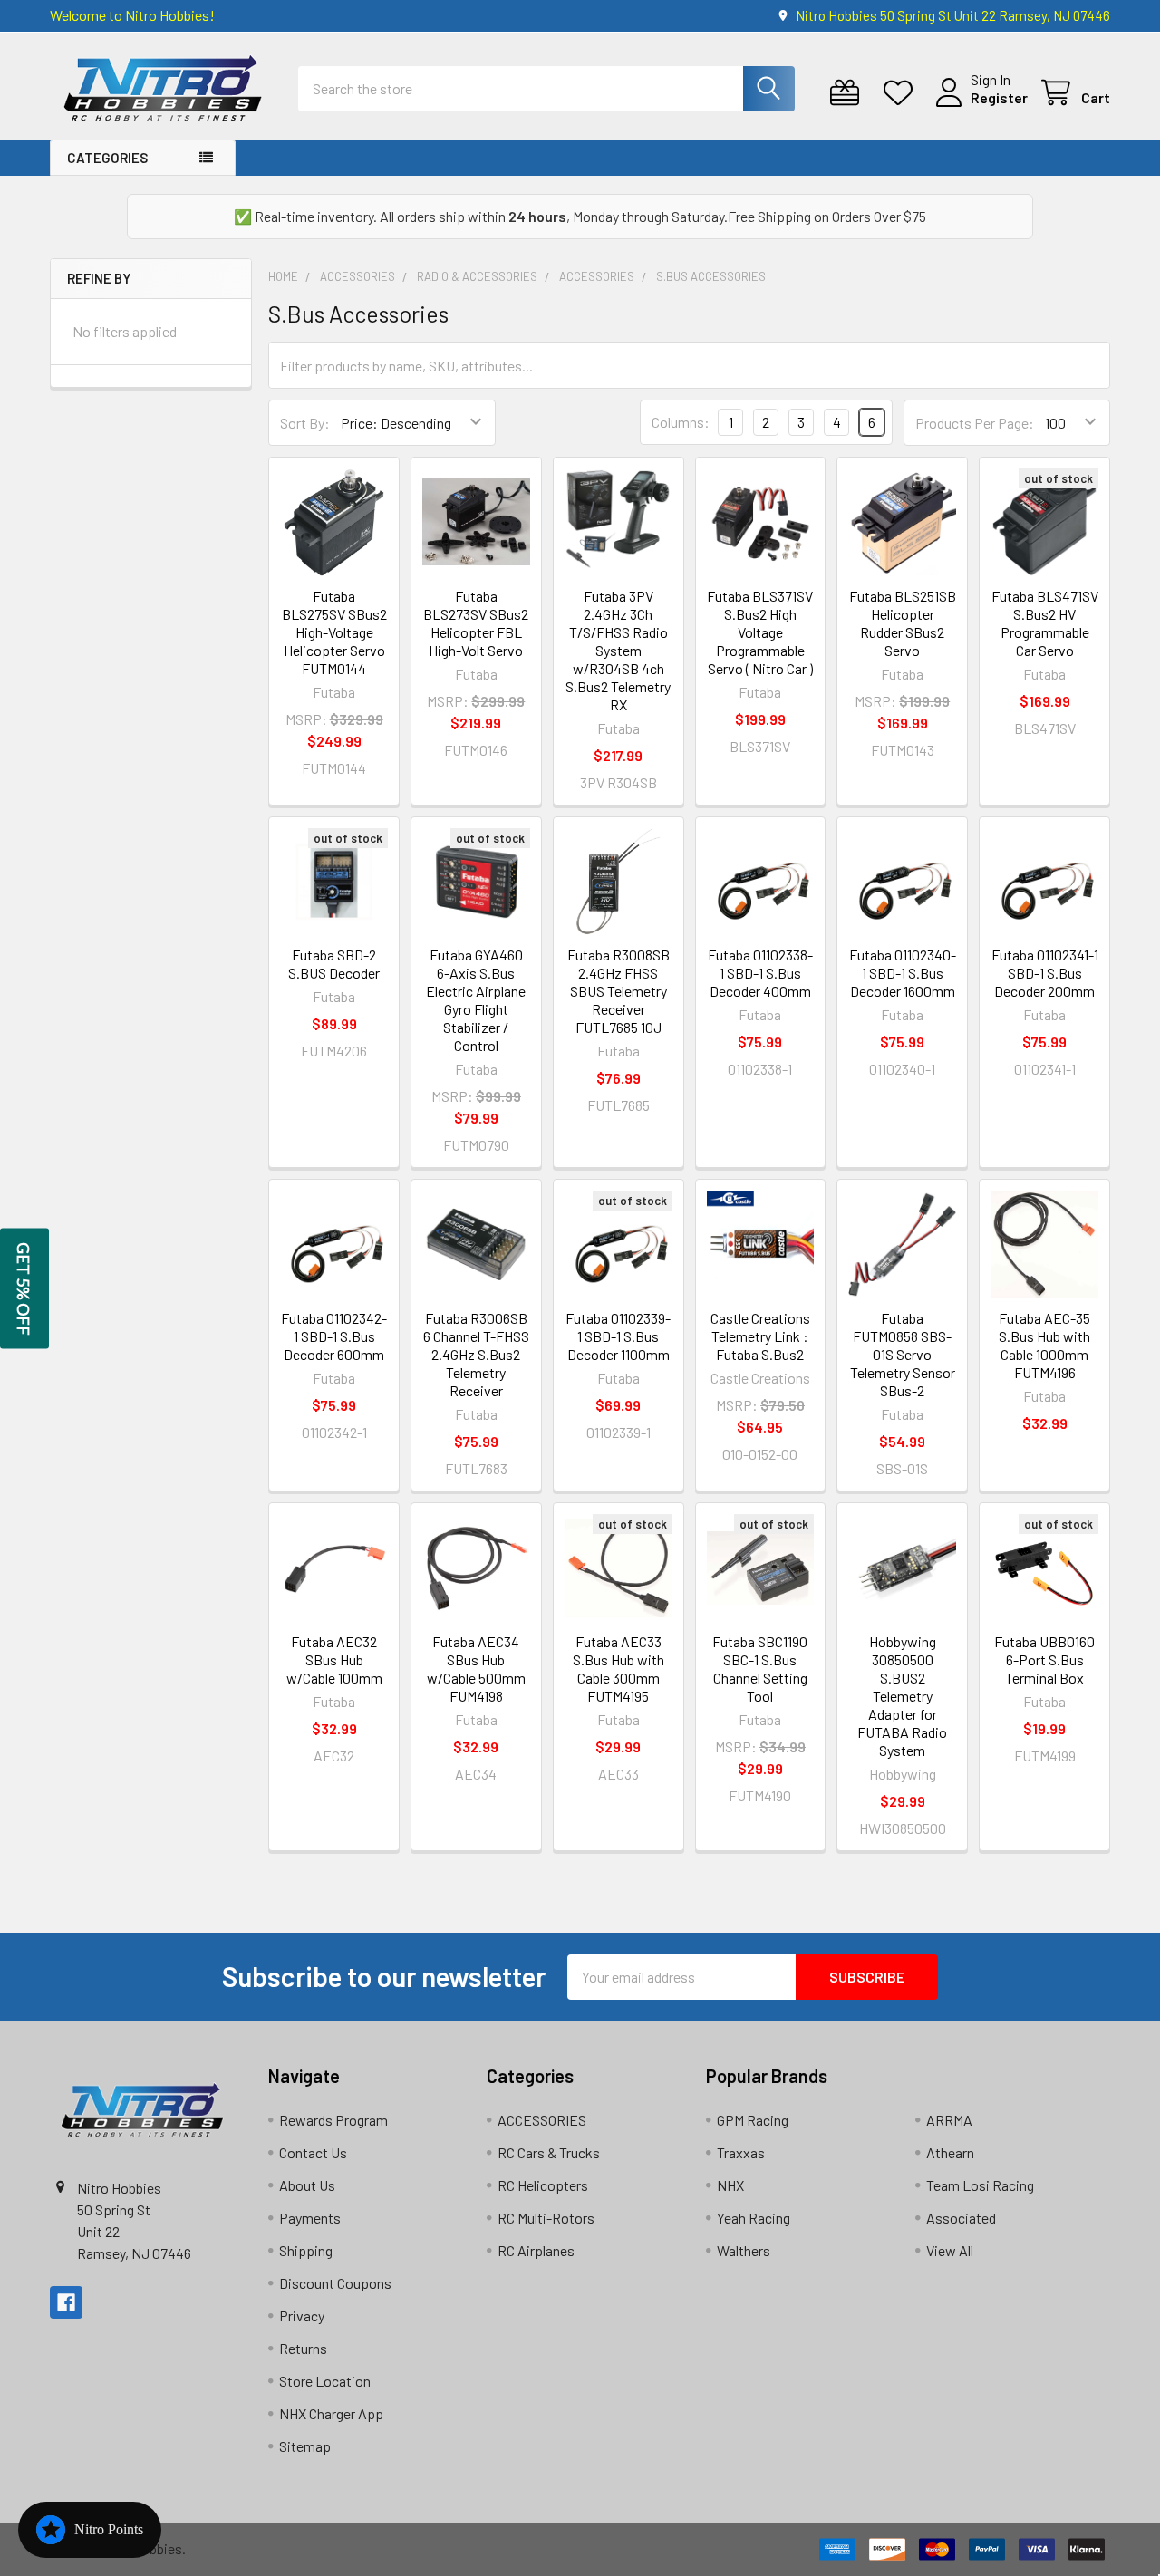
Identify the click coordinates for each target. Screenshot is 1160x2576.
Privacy (302, 2316)
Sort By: (305, 423)
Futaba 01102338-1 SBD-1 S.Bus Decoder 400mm (760, 973)
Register (999, 97)
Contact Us (313, 2152)
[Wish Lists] (902, 93)
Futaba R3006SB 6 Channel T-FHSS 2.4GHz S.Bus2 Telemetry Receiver (476, 1354)
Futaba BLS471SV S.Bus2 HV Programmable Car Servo (1045, 623)
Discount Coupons (335, 2283)
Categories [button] (107, 158)
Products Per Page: (975, 423)
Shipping (306, 2250)
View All (950, 2250)
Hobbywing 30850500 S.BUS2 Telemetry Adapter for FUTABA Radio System (902, 1696)
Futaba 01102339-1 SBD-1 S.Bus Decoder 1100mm (618, 1336)
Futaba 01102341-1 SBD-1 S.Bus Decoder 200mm (1045, 973)
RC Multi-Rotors (546, 2218)
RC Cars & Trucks (549, 2152)
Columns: (681, 422)
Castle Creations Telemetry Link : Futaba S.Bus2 (760, 1336)
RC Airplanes (536, 2250)
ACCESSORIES (542, 2120)
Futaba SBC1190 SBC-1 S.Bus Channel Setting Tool (760, 1669)
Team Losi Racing (980, 2185)
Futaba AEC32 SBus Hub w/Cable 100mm (334, 1659)
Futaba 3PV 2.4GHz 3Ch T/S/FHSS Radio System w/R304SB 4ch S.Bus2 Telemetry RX (618, 650)
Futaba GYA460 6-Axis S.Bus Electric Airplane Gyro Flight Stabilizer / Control (476, 1000)
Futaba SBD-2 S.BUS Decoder (334, 964)
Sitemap (305, 2446)
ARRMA (949, 2120)
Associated (961, 2218)
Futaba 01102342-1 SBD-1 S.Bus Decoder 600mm (334, 1336)
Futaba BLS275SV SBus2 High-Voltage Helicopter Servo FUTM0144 (334, 632)
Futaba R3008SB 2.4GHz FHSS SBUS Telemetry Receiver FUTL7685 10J (619, 991)
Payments (310, 2218)
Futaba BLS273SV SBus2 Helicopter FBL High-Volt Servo (476, 623)
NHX (730, 2185)
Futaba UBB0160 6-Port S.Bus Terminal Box (1044, 1659)
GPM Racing (753, 2120)
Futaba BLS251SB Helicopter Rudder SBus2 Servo (903, 623)
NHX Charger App (331, 2413)
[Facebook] (66, 2302)
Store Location (325, 2381)
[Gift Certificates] (849, 93)
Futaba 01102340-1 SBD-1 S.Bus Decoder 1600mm (903, 973)
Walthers (744, 2250)
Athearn (950, 2152)
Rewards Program (333, 2120)
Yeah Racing (754, 2218)
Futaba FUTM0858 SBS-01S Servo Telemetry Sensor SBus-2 (903, 1354)
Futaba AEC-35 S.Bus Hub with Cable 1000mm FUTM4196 (1044, 1345)
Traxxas (741, 2152)
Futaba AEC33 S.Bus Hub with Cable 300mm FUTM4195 (619, 1669)
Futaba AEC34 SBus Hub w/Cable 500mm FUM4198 (476, 1669)
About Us (307, 2185)
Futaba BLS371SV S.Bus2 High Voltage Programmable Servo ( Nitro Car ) (760, 632)
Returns (303, 2348)
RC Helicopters (543, 2185)
